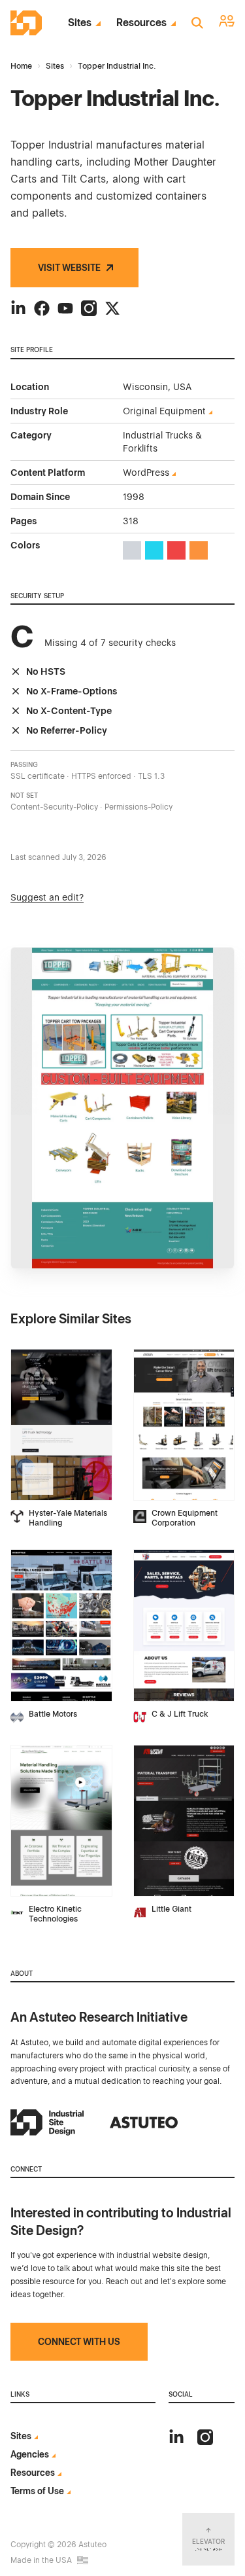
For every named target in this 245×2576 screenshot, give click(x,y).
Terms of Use (37, 2491)
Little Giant (171, 1909)
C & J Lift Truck (180, 1714)
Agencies (30, 2454)
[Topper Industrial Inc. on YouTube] (65, 308)
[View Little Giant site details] (184, 1821)
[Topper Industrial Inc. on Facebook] (42, 308)
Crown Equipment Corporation (185, 1518)
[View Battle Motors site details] (61, 1625)
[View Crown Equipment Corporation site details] (184, 1425)
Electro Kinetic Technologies (55, 1914)
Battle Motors (53, 1714)
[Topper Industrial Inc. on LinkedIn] (18, 308)
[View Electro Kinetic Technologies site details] (61, 1821)
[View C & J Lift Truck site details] (184, 1625)
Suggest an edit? (47, 897)
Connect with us (79, 2342)
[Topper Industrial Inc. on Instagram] (89, 308)
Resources (141, 23)
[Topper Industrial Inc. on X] (112, 308)
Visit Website (69, 268)
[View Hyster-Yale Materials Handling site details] (61, 1425)
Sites (80, 23)
